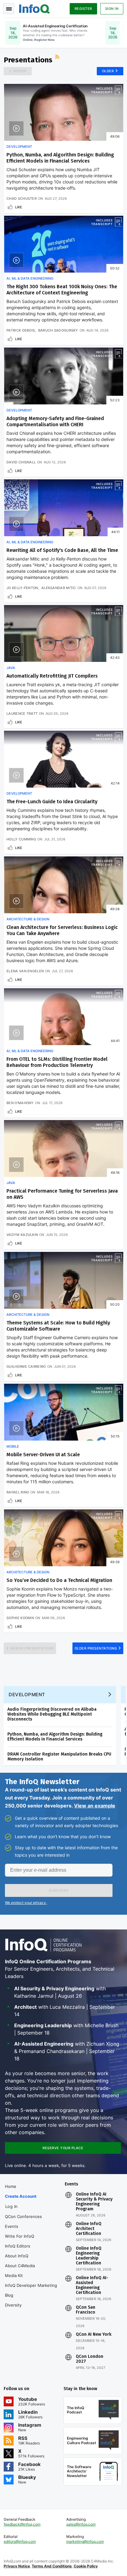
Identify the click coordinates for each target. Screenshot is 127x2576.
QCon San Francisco (86, 2310)
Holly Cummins (21, 839)
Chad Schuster (22, 199)
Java (11, 668)
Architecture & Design (28, 919)
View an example (95, 1806)
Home (11, 2186)
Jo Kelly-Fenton (22, 588)
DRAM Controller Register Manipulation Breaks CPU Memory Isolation (59, 1757)
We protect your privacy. (26, 1903)
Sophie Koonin (20, 1618)
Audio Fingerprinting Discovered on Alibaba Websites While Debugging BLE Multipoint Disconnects (52, 1714)
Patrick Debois (21, 330)
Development (19, 147)
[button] (59, 1890)
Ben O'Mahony (20, 1103)
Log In (12, 2206)
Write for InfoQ (20, 2236)
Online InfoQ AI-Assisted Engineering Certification (92, 2285)
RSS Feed (58, 57)
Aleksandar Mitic (59, 588)
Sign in (112, 9)
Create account (21, 2196)
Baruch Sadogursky (58, 330)
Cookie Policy (86, 2566)
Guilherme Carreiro (26, 1367)
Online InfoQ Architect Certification (89, 2229)
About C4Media (20, 2266)
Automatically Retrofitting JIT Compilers (52, 676)
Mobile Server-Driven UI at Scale (43, 1455)
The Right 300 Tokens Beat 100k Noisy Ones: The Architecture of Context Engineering (62, 290)
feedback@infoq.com (22, 2524)
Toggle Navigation (9, 9)
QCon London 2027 (90, 2359)
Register (83, 9)
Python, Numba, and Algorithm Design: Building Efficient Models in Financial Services (60, 158)
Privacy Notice (17, 2566)
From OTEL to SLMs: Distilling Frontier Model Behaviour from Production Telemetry (57, 1062)
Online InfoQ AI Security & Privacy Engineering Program (94, 2202)
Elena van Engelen (25, 971)
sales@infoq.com (81, 2524)
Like (19, 207)
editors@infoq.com (20, 2541)
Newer (20, 71)
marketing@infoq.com (85, 2541)
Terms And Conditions (52, 2566)
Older (108, 71)
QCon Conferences (23, 2216)
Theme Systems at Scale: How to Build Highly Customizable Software (58, 1326)
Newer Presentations (32, 1648)
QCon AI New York (94, 2334)
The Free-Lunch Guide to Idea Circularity (52, 802)
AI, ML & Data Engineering (30, 278)
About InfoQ (17, 2256)
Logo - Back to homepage (35, 8)
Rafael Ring (18, 1492)
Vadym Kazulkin (22, 1235)
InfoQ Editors (18, 2246)
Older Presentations (96, 1648)
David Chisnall (21, 462)
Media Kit (14, 2275)
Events (12, 2226)
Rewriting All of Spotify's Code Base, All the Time (62, 550)
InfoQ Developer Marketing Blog (31, 2290)
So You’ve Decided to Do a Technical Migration (59, 1580)
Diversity (13, 2305)
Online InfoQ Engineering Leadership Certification (89, 2256)
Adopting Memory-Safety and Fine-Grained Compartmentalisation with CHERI (55, 421)
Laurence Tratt (22, 714)
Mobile (13, 1446)
